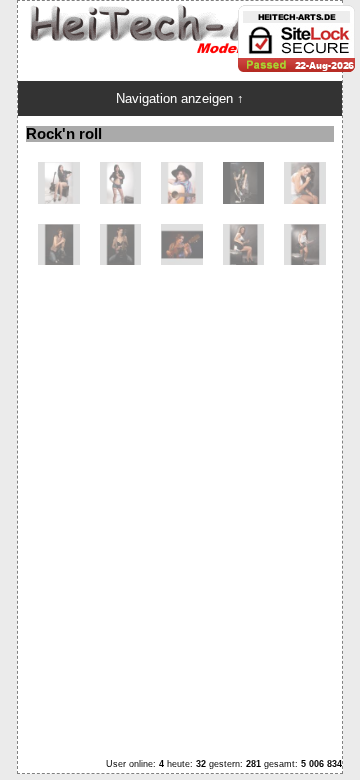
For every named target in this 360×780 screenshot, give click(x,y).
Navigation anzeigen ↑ (180, 98)
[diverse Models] (59, 199)
